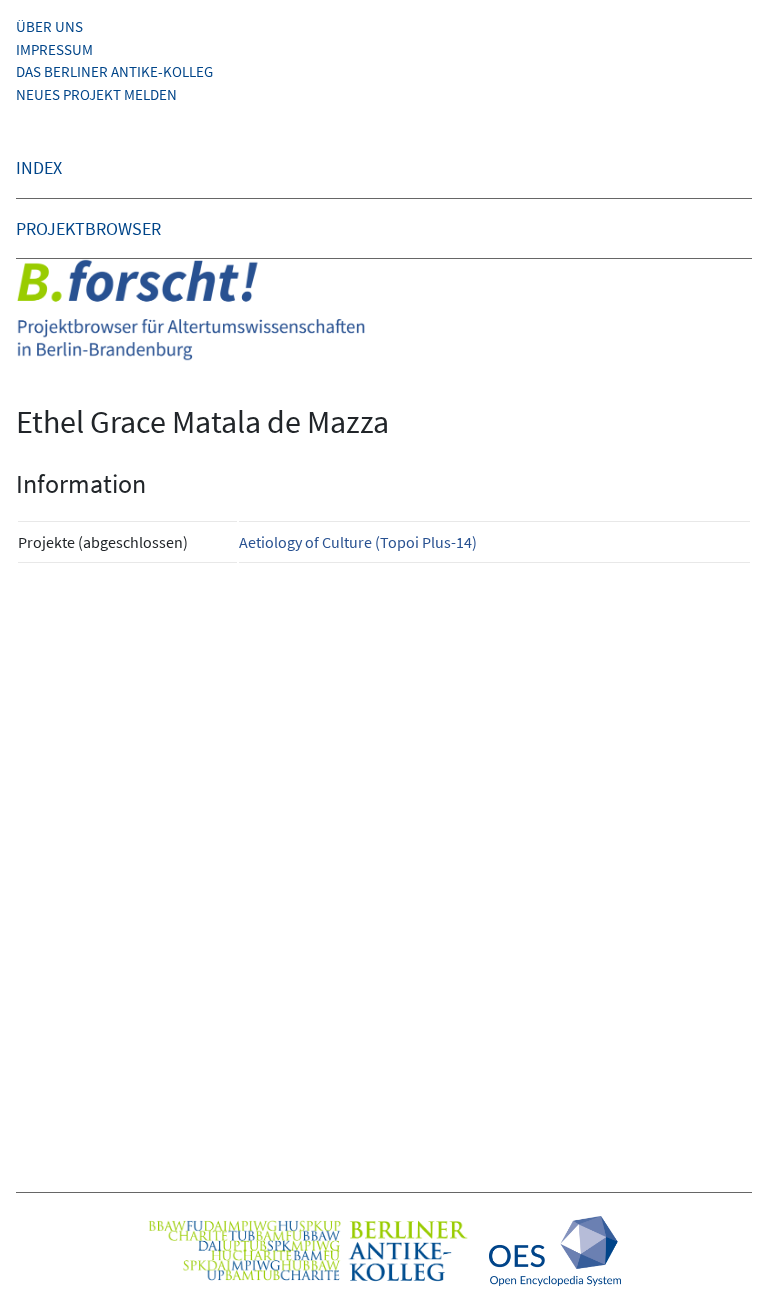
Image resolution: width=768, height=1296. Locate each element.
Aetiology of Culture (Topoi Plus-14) (358, 542)
